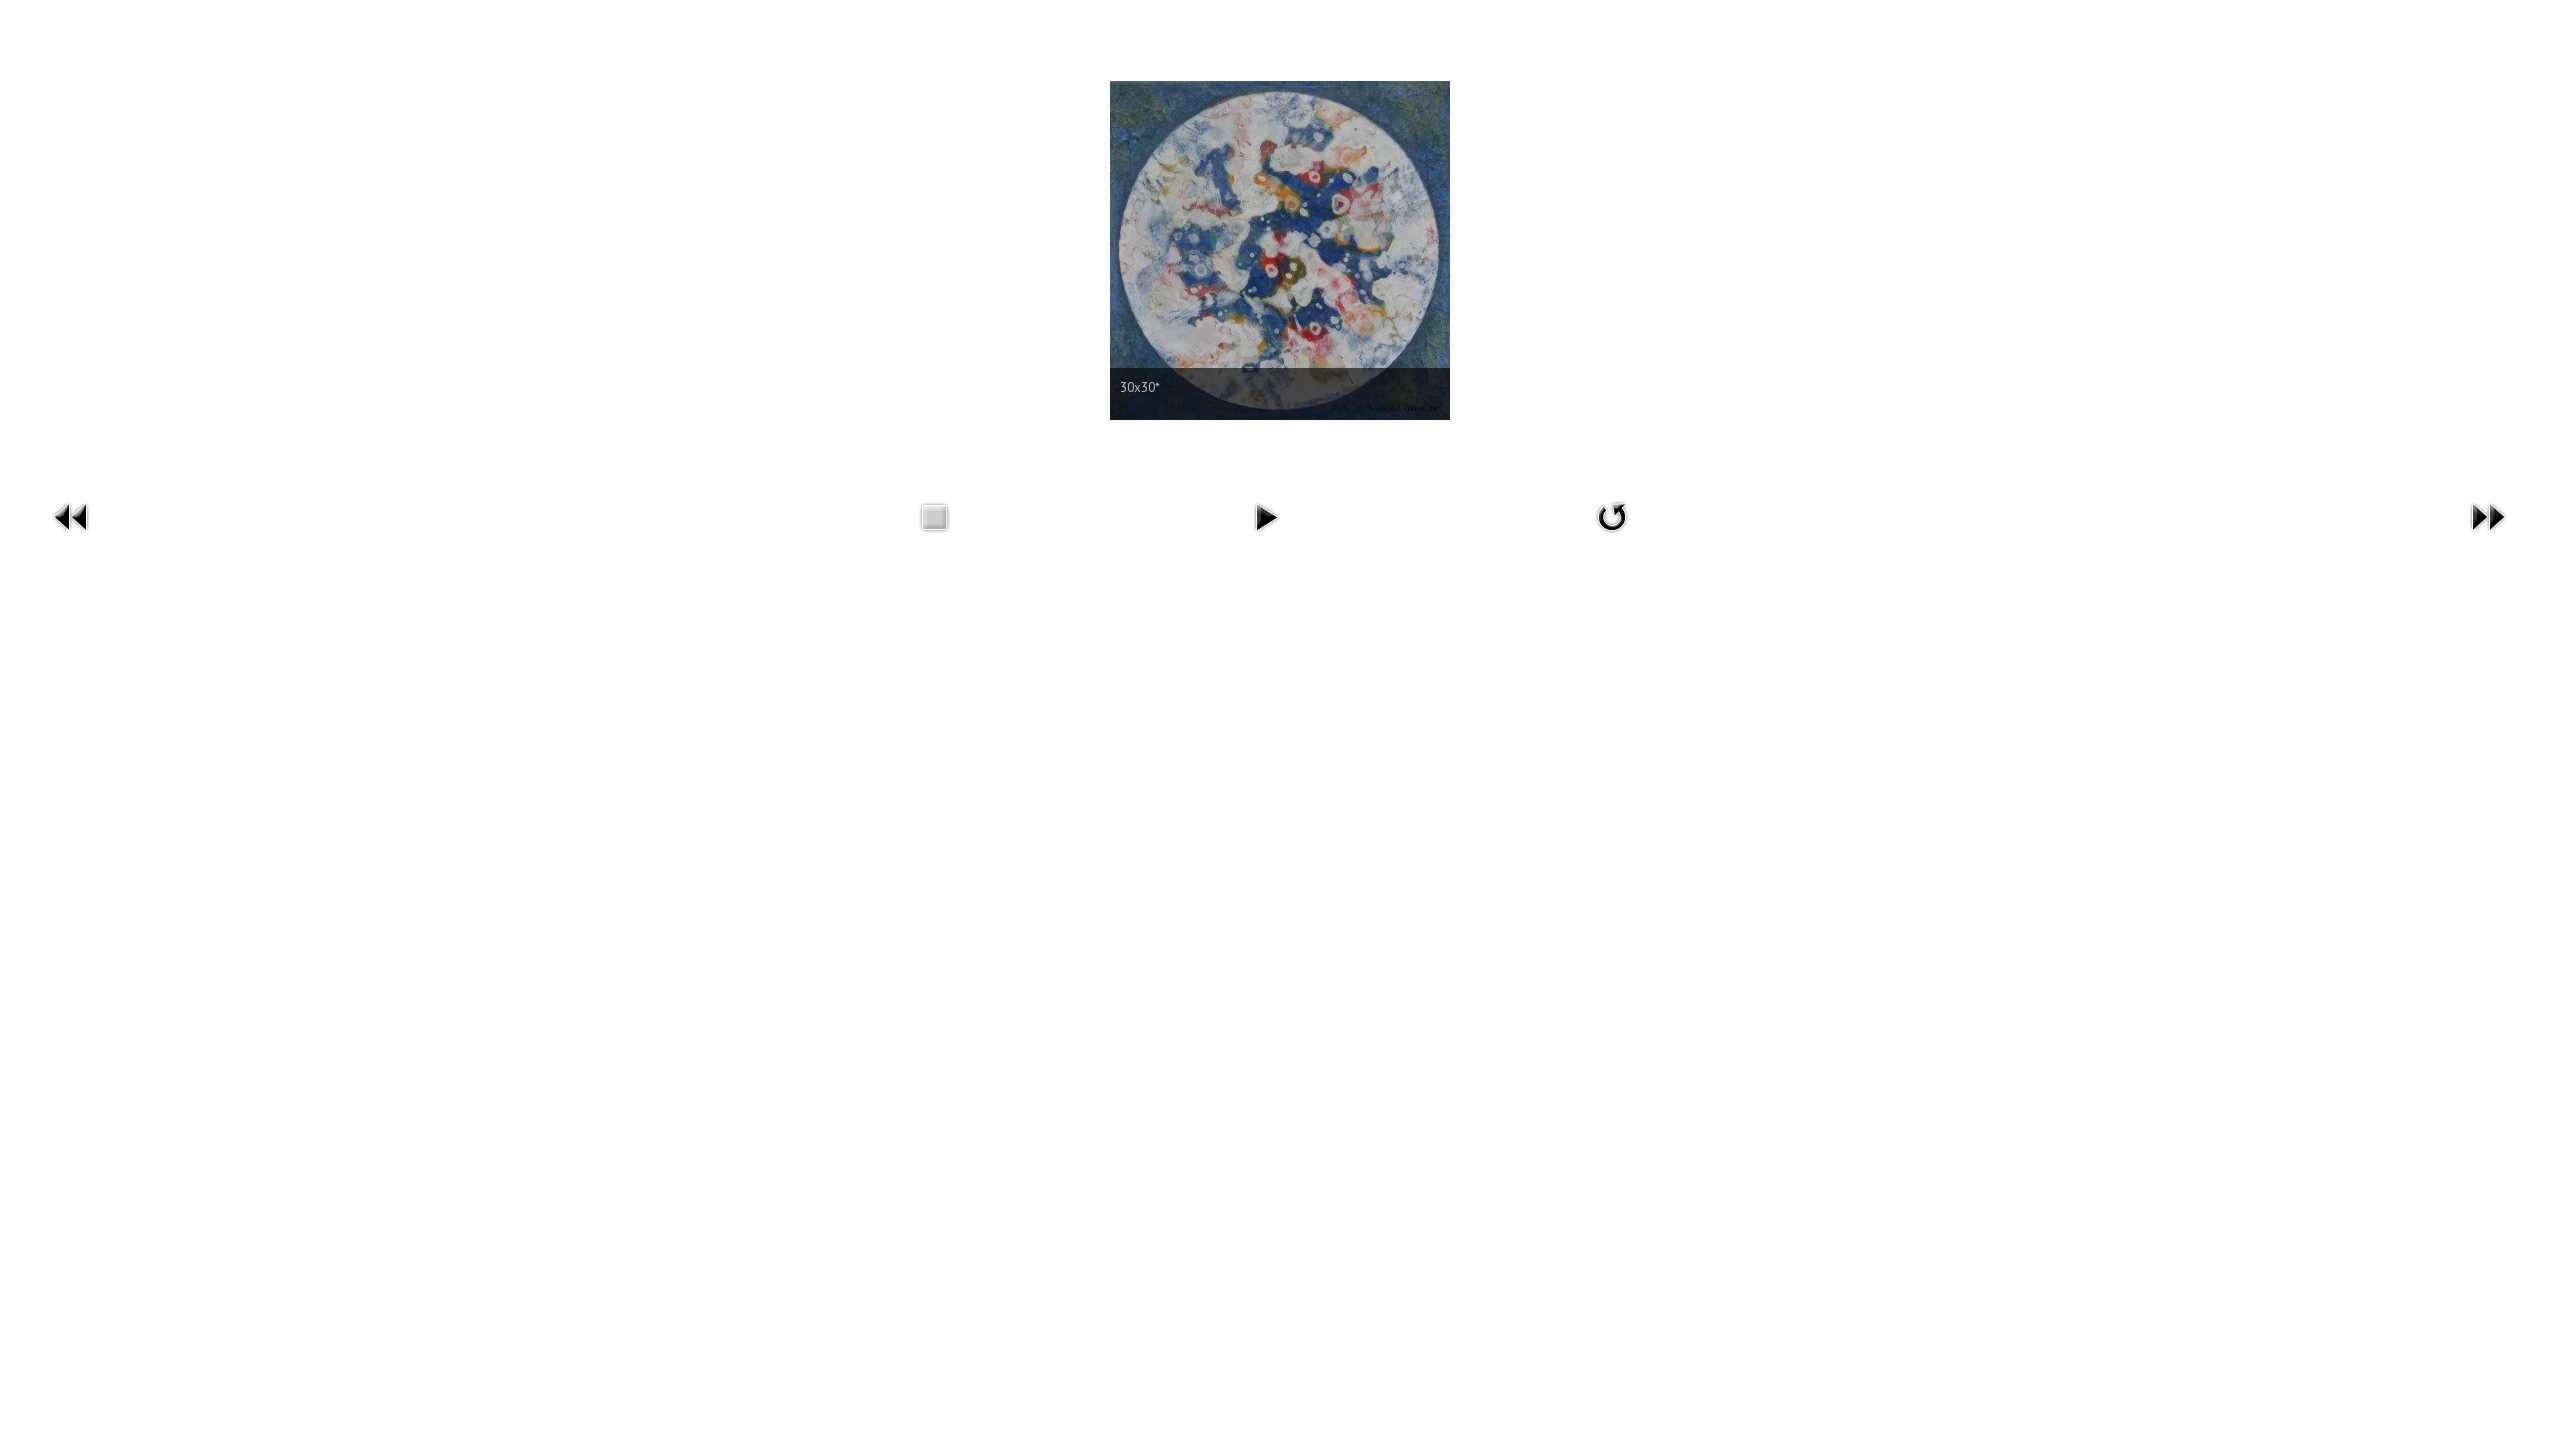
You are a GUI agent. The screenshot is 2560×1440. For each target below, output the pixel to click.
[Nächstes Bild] (2488, 515)
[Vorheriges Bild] (72, 515)
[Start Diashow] (1266, 515)
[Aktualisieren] (1612, 515)
